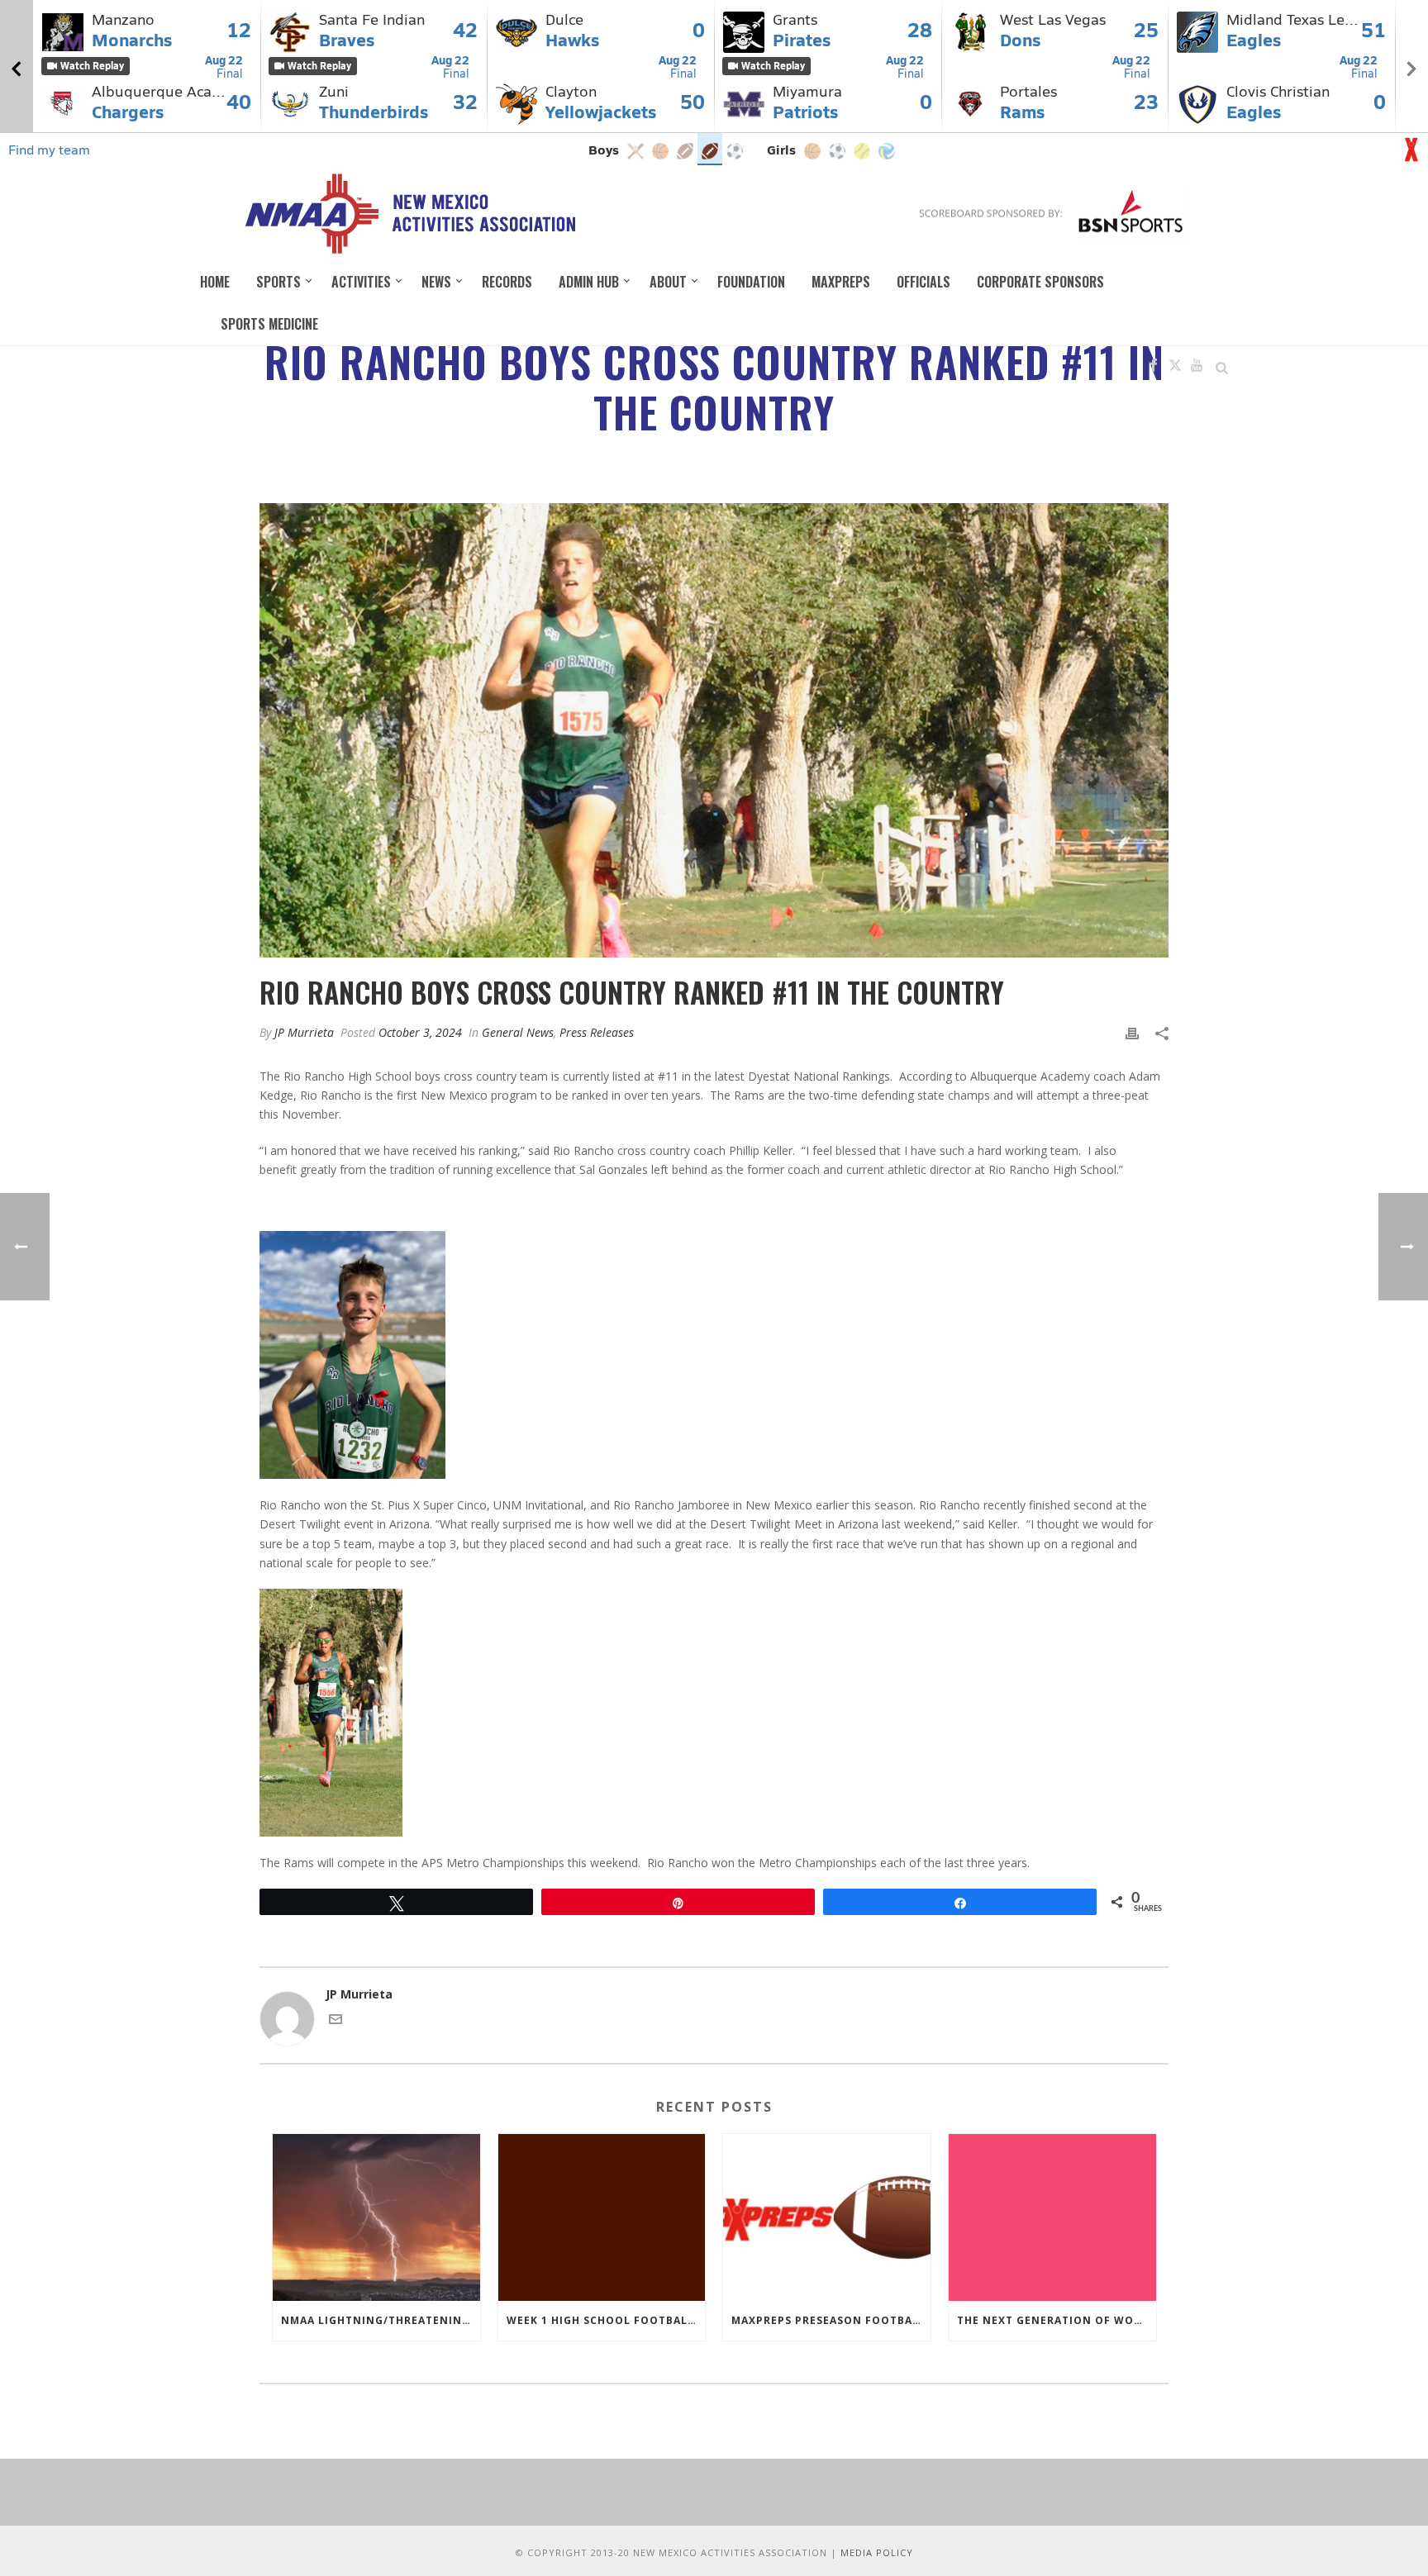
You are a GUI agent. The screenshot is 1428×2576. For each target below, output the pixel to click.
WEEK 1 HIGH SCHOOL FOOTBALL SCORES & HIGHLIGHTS (606, 2320)
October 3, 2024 (420, 1032)
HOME (215, 282)
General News (518, 1032)
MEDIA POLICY (877, 2552)
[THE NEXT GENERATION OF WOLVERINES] (1052, 2217)
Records (507, 282)
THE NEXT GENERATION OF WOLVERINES (1057, 2320)
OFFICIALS (923, 282)
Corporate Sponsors (1040, 282)
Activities (361, 282)
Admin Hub (589, 282)
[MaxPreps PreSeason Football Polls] (827, 2217)
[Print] (1132, 1032)
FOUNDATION (751, 282)
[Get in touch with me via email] (336, 2021)
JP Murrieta (304, 1032)
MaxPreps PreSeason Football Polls (831, 2320)
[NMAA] (409, 213)
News (436, 282)
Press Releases (597, 1032)
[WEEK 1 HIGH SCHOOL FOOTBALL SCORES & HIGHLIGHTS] (602, 2217)
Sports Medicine (269, 324)
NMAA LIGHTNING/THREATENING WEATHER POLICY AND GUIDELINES (381, 2320)
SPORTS (278, 282)
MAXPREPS (841, 282)
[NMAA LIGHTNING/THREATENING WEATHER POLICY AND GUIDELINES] (376, 2217)
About (668, 282)
